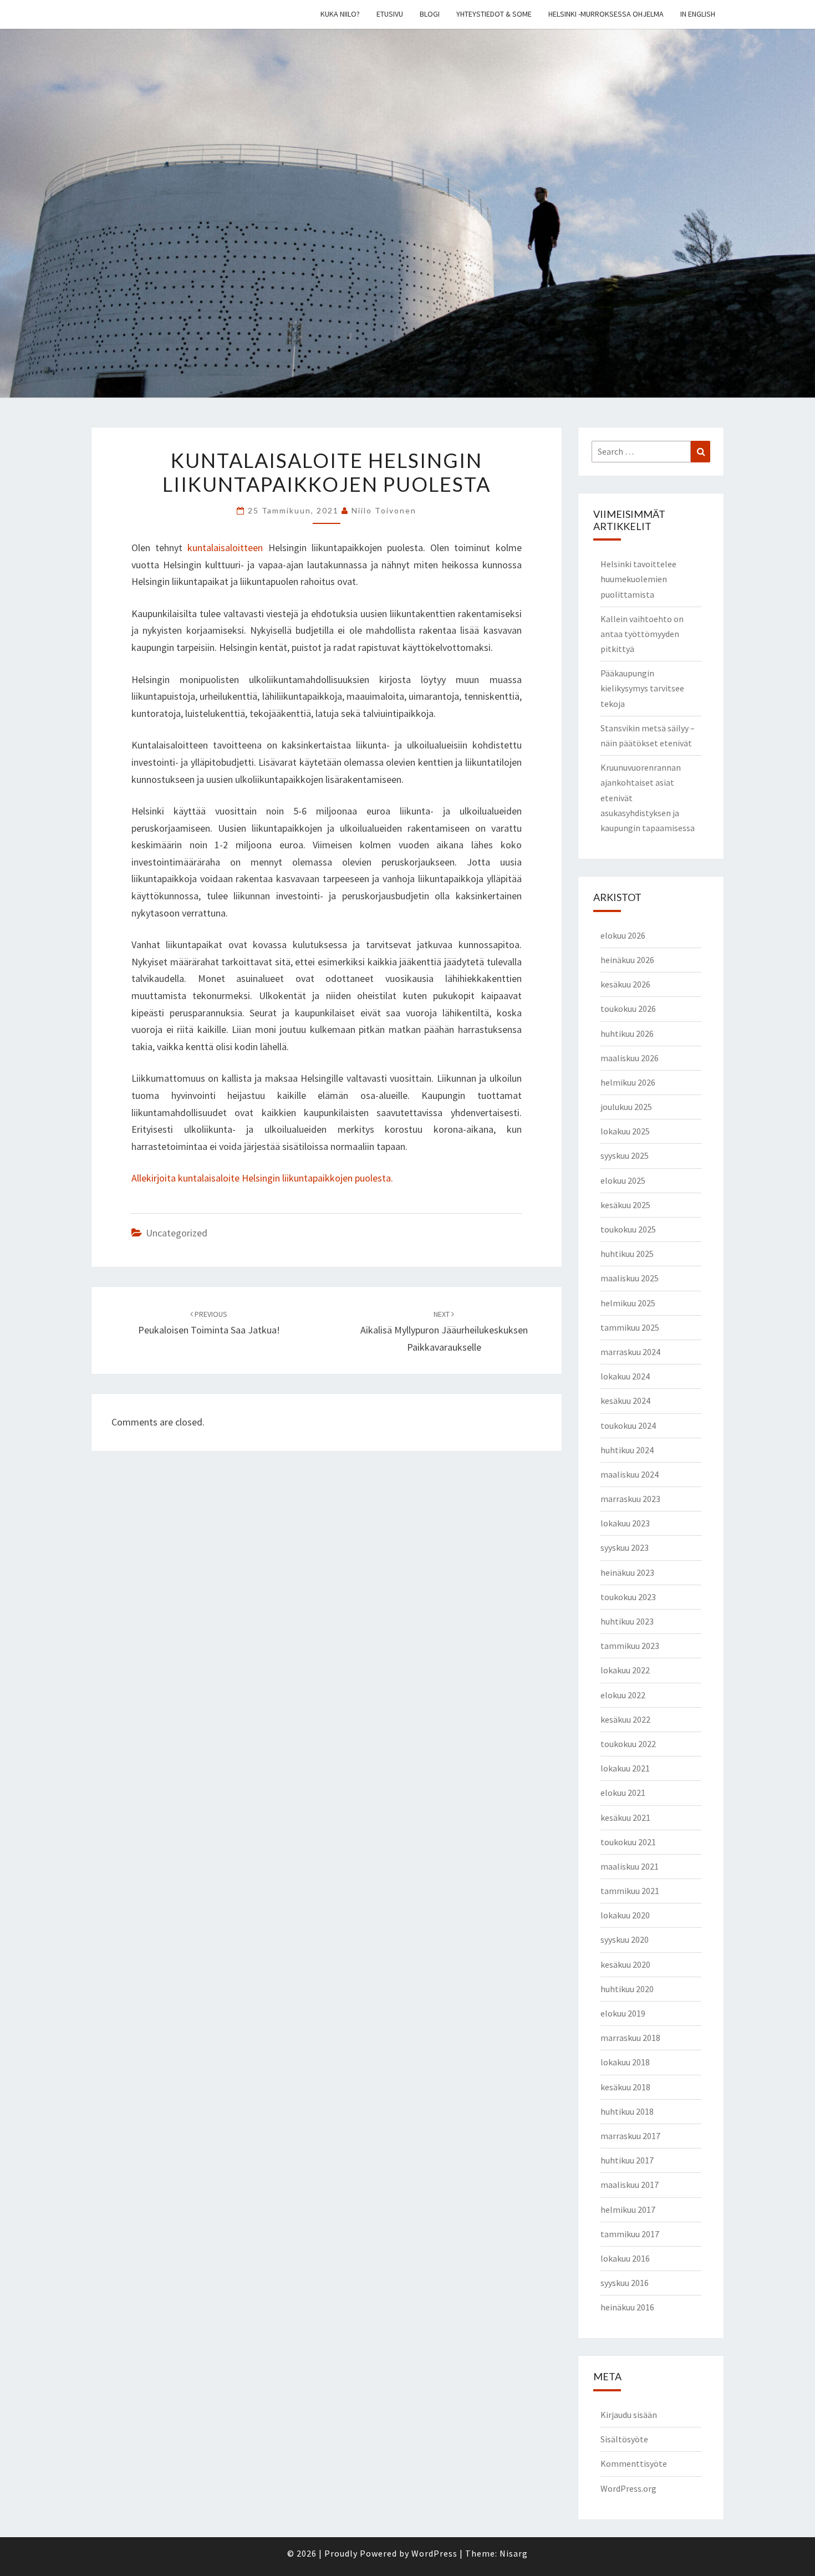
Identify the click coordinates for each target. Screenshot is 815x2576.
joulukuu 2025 (626, 1107)
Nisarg (514, 2553)
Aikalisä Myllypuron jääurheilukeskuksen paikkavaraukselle (444, 1331)
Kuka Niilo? (340, 14)
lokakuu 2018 (625, 2062)
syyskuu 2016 (625, 2283)
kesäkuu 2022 (625, 1719)
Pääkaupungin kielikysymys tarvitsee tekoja (642, 688)
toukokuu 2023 (628, 1597)
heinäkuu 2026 (627, 960)
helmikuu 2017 (628, 2210)
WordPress (434, 2553)
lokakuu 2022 (625, 1670)
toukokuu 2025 (628, 1229)
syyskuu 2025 (625, 1155)
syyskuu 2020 (625, 1939)
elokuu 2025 (623, 1180)
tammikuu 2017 (630, 2234)
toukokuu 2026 (628, 1009)
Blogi (430, 14)
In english (698, 14)
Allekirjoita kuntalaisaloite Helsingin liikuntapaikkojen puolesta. (262, 1178)
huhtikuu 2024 (627, 1450)
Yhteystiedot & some (494, 14)
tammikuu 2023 (630, 1646)
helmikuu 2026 (628, 1082)
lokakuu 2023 (625, 1523)
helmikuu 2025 (628, 1303)
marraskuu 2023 (630, 1499)
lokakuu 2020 (625, 1915)
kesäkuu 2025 (625, 1205)
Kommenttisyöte (634, 2463)
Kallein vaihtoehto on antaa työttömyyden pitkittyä (642, 634)
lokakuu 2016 (625, 2258)
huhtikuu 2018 (627, 2111)
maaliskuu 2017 (630, 2185)
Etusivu (390, 14)
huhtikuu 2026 (627, 1034)
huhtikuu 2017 (627, 2160)
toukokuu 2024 (628, 1426)
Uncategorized (177, 1233)
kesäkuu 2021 (625, 1818)
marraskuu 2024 (630, 1352)
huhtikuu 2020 (627, 1989)
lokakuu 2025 (625, 1131)
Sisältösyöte (624, 2439)
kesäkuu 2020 (625, 1964)
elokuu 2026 (623, 935)
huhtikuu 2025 (627, 1254)
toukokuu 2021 (628, 1842)
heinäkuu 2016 (627, 2307)
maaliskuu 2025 (630, 1278)
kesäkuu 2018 (625, 2087)
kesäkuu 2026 (625, 984)
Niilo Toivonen (384, 510)
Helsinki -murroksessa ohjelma (606, 14)
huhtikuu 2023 (627, 1621)
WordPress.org (628, 2488)
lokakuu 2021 (625, 1768)
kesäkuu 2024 (625, 1401)
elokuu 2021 (623, 1793)
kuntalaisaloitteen (228, 548)
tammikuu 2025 (630, 1327)
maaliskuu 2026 (630, 1058)
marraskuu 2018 (630, 2038)
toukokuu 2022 (628, 1744)
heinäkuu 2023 (627, 1572)
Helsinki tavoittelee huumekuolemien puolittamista (638, 579)
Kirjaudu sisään (629, 2415)
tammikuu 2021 (630, 1891)
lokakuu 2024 (625, 1376)
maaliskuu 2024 (630, 1474)
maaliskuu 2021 (630, 1866)
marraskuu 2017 (630, 2136)
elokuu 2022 (623, 1695)
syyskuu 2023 (625, 1547)
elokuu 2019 (623, 2013)
